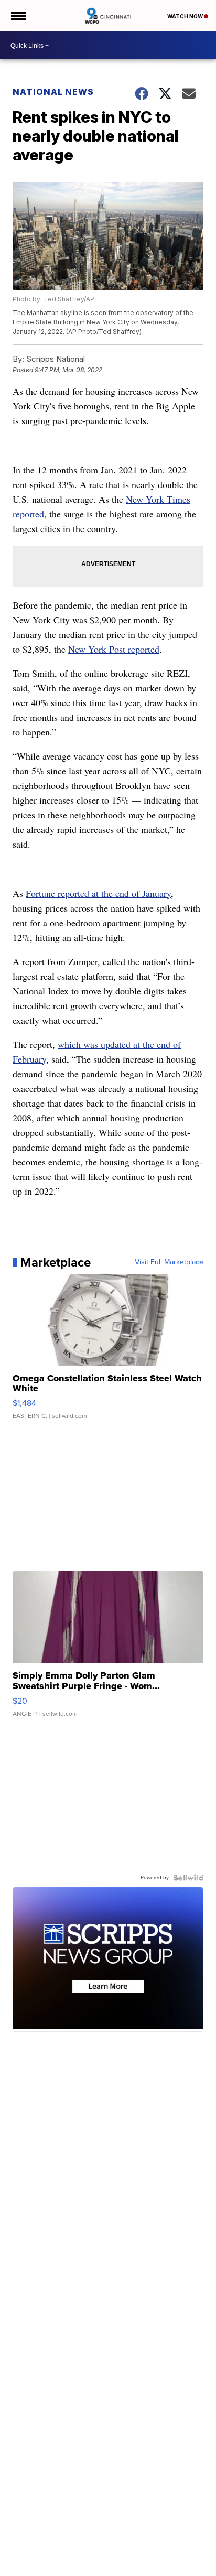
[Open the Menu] (18, 16)
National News (53, 92)
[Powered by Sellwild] (188, 1878)
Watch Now (186, 16)
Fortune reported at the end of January (98, 893)
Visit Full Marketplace (169, 1262)
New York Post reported (114, 649)
